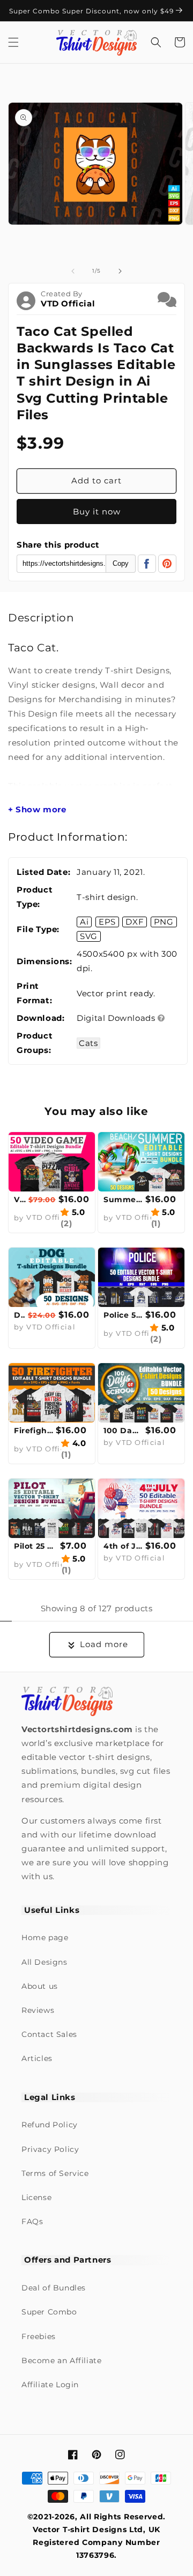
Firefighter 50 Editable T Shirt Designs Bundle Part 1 (34, 1431)
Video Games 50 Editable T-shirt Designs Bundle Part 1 (20, 1199)
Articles (37, 2058)
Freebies (39, 2336)
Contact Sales (49, 2034)
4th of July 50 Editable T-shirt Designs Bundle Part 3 (123, 1546)
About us (40, 1986)
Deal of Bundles (54, 2288)
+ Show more (37, 810)
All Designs (44, 1962)
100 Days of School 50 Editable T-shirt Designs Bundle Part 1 (123, 1431)
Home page (45, 1937)
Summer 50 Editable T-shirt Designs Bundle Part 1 (123, 1199)
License (36, 2197)
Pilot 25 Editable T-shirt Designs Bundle (36, 1546)
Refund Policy (50, 2125)
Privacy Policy (50, 2149)
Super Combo (49, 2312)
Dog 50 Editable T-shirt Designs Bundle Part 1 (20, 1315)
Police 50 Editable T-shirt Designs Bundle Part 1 (123, 1315)
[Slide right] (120, 271)
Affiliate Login (50, 2385)
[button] (13, 42)
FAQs (32, 2221)
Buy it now (97, 512)
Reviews (38, 2010)
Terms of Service (55, 2173)
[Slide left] (73, 271)
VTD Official (68, 303)
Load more (104, 1644)
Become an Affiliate (61, 2360)
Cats (88, 1043)
